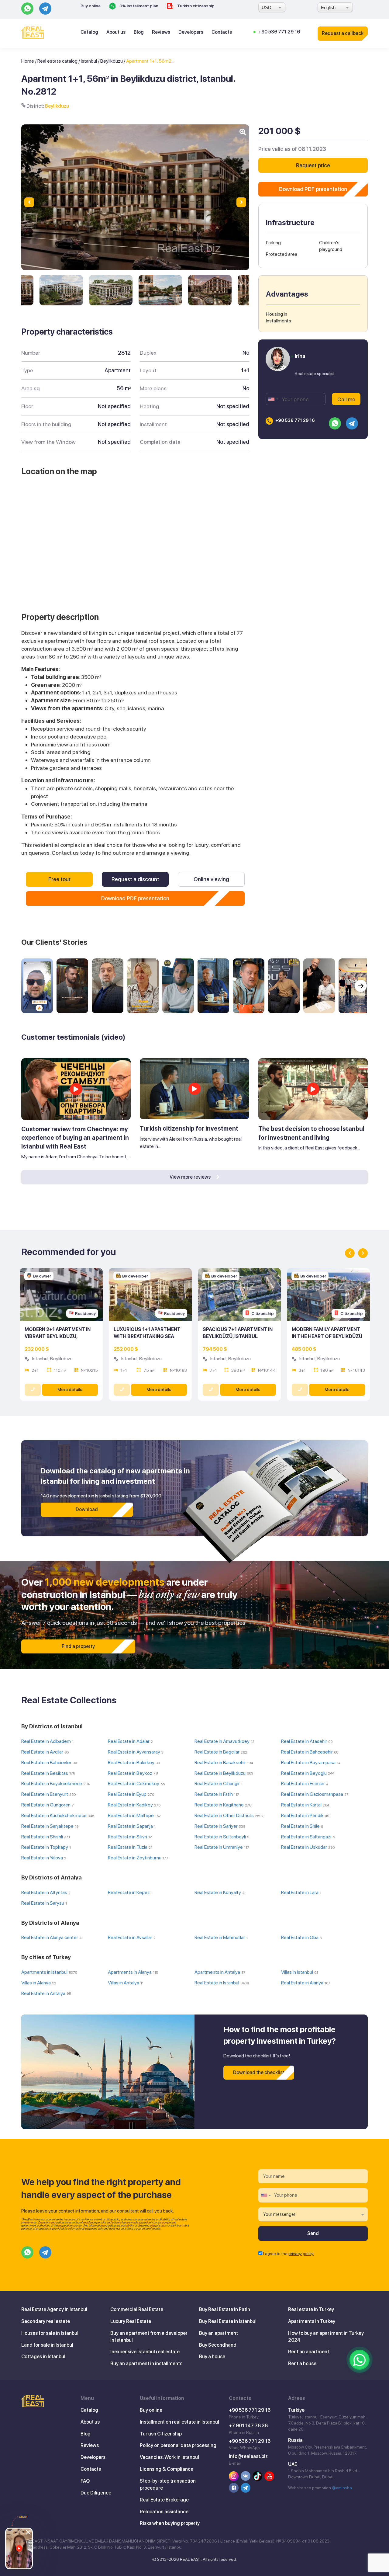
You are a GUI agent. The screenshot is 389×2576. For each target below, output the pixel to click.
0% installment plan (138, 6)
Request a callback (343, 33)
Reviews (161, 32)
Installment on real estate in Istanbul (179, 2422)
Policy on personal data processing (178, 2445)
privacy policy (301, 2254)
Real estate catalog (57, 61)
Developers (191, 32)
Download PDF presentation (135, 898)
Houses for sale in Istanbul (50, 2333)
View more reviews (191, 1177)
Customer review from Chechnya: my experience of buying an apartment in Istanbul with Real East (75, 1138)
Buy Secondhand (218, 2345)
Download (87, 1509)
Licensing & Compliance (167, 2469)
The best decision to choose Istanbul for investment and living (311, 1133)
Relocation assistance (164, 2512)
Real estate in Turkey (311, 2309)
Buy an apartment (219, 2333)
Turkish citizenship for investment (189, 1128)
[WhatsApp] (360, 2360)
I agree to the (288, 2254)
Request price (313, 165)
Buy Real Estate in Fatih (225, 2309)
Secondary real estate (46, 2321)
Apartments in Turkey (312, 2321)
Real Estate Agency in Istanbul (54, 2309)
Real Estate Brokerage (164, 2500)
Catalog (89, 32)
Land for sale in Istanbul (47, 2345)
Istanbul (89, 61)
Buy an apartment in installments (146, 2364)
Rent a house (302, 2364)
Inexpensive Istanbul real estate (145, 2352)
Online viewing (211, 879)
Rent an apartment (309, 2352)
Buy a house (212, 2357)
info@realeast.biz (248, 2456)
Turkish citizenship (195, 6)
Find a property (78, 1646)
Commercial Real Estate (137, 2309)
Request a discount (135, 879)
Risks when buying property (170, 2523)
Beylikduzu (112, 61)
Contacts (222, 32)
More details (70, 1389)
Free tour (59, 879)
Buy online (91, 6)
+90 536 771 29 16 (279, 32)
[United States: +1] (273, 399)
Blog (139, 32)
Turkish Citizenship (161, 2434)
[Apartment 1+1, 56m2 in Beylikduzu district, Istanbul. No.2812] (61, 290)
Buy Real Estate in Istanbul (228, 2321)
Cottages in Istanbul (43, 2357)
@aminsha (342, 2488)
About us (116, 32)
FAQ (85, 2481)
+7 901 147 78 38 (248, 2426)
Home (28, 61)
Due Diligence (96, 2493)
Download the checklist (259, 2072)
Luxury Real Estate (131, 2321)
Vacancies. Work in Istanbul (169, 2457)
